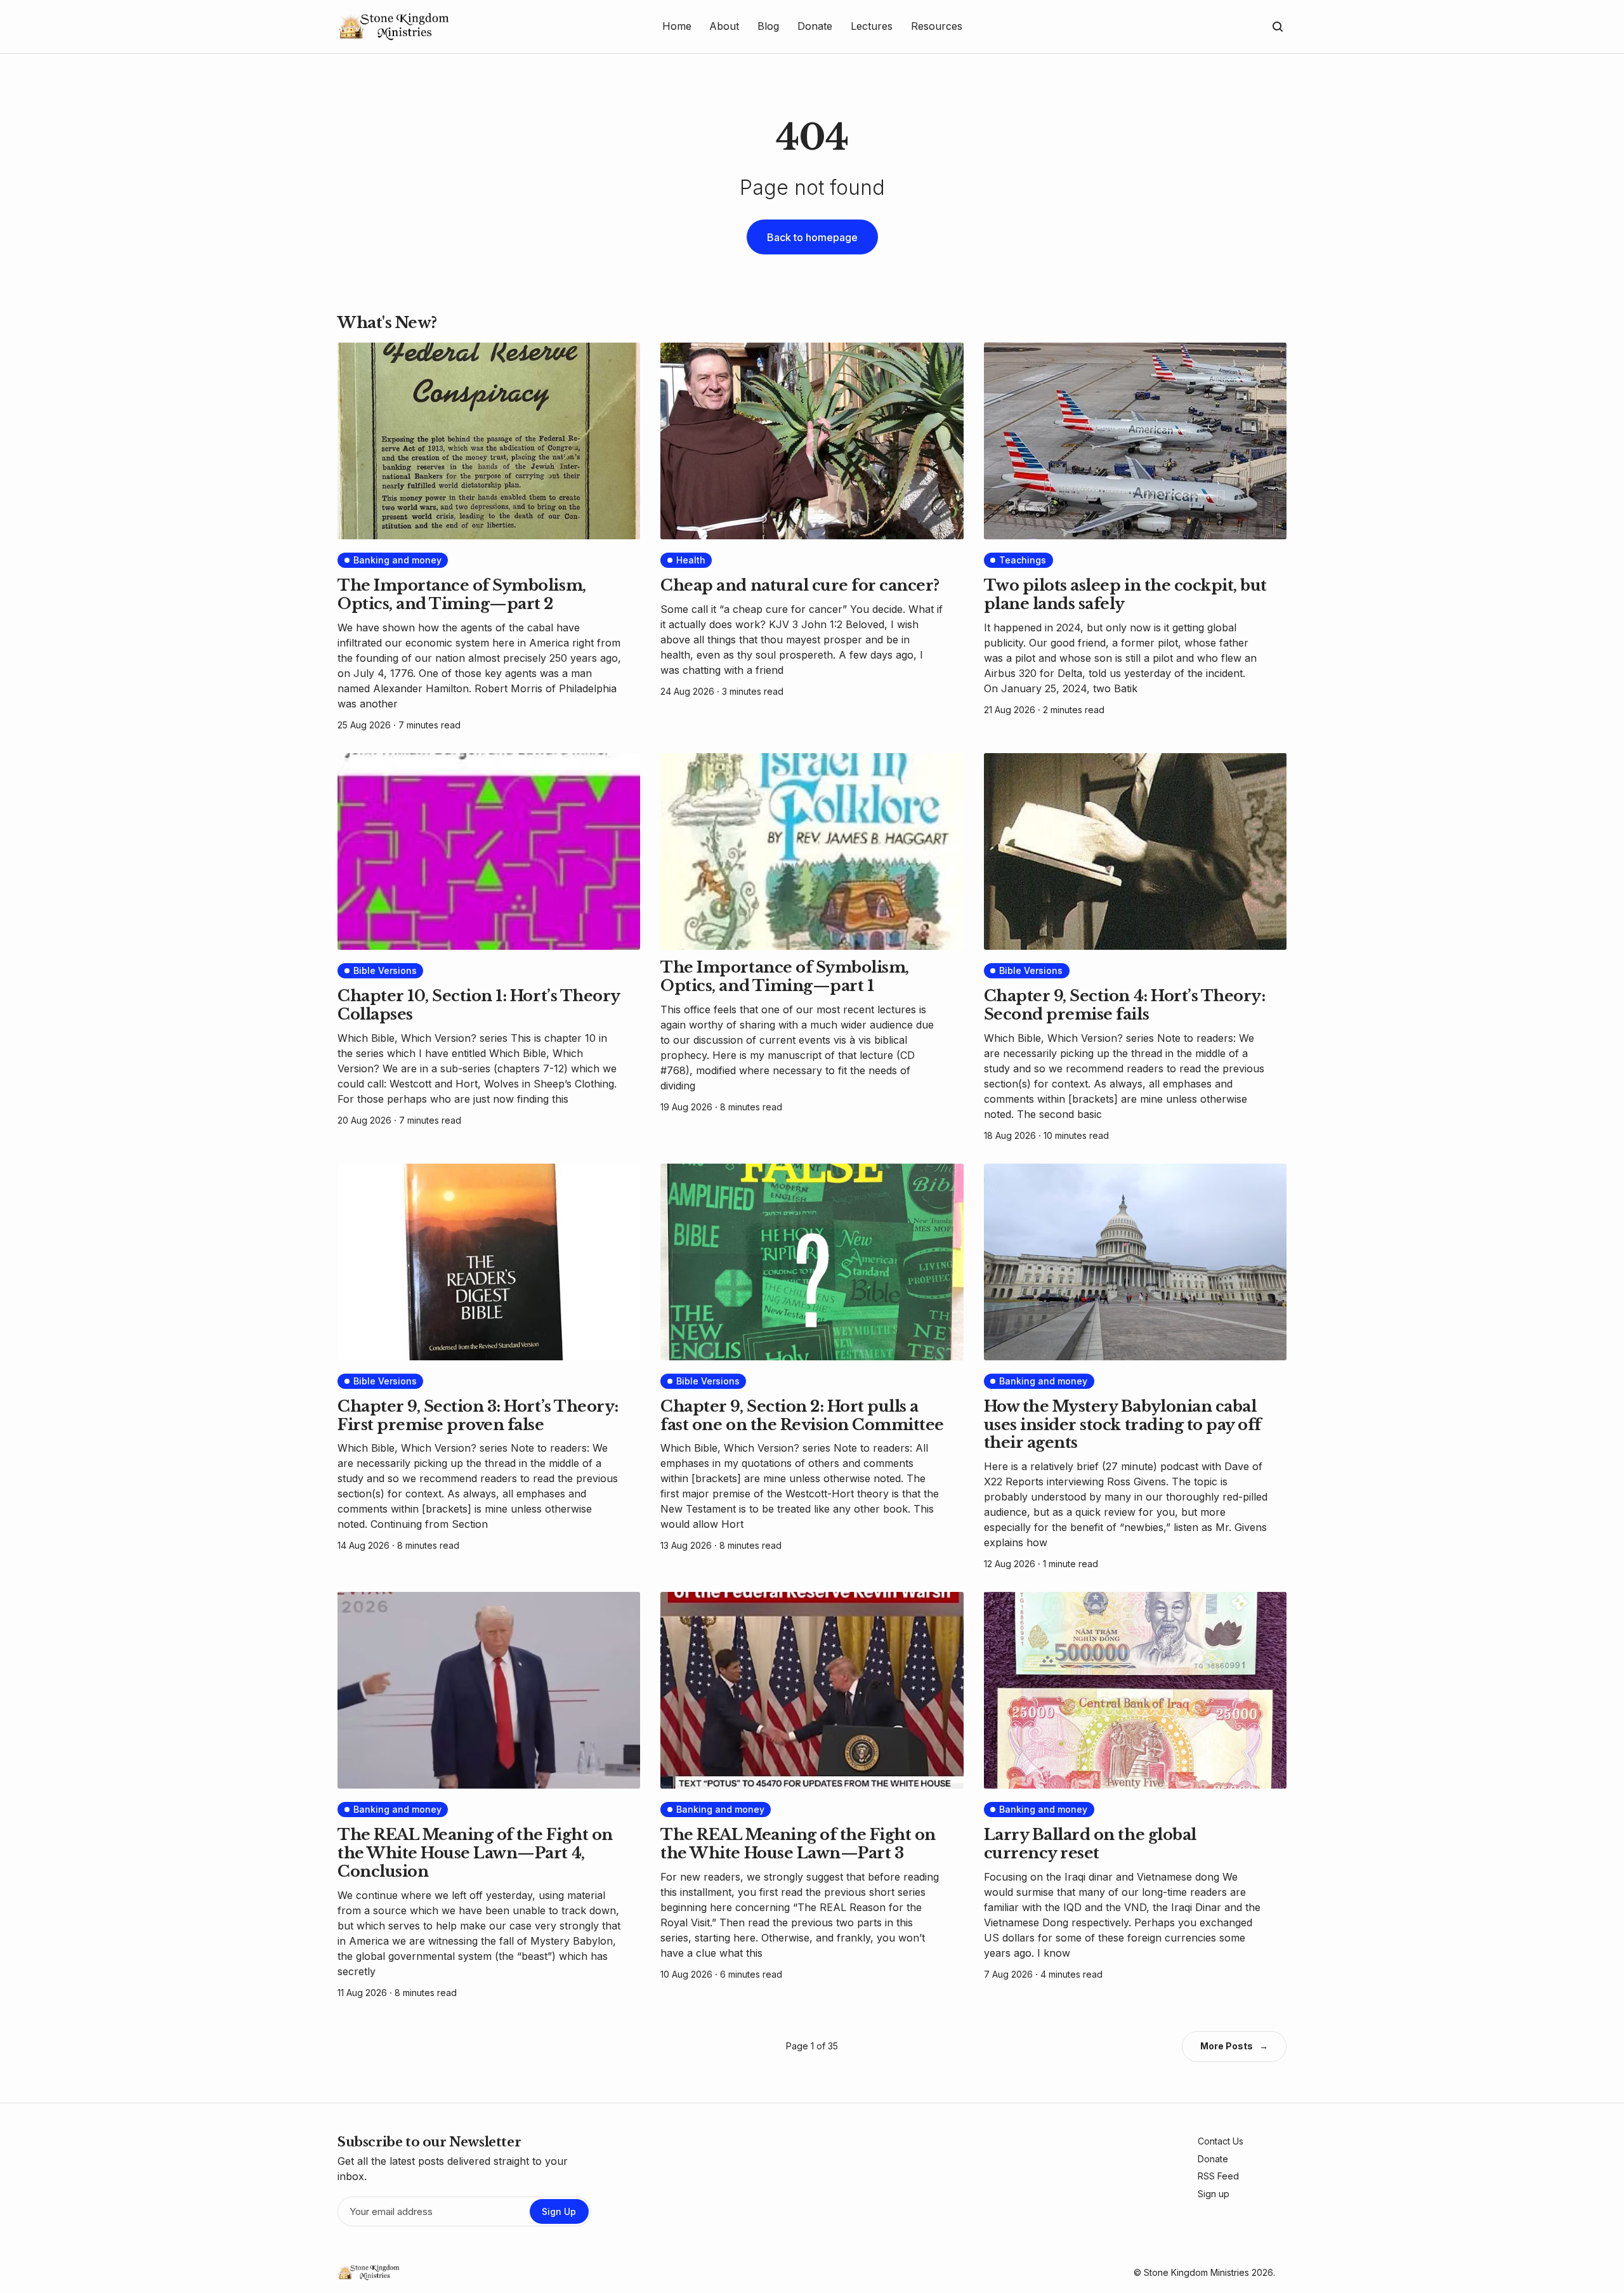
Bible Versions (385, 970)
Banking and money (397, 560)
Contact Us (1221, 2141)
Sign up (1214, 2194)
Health (691, 560)
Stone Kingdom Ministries (1196, 2272)
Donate (1213, 2159)
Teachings (1023, 560)
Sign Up (559, 2211)
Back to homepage (812, 237)
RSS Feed (1218, 2176)
